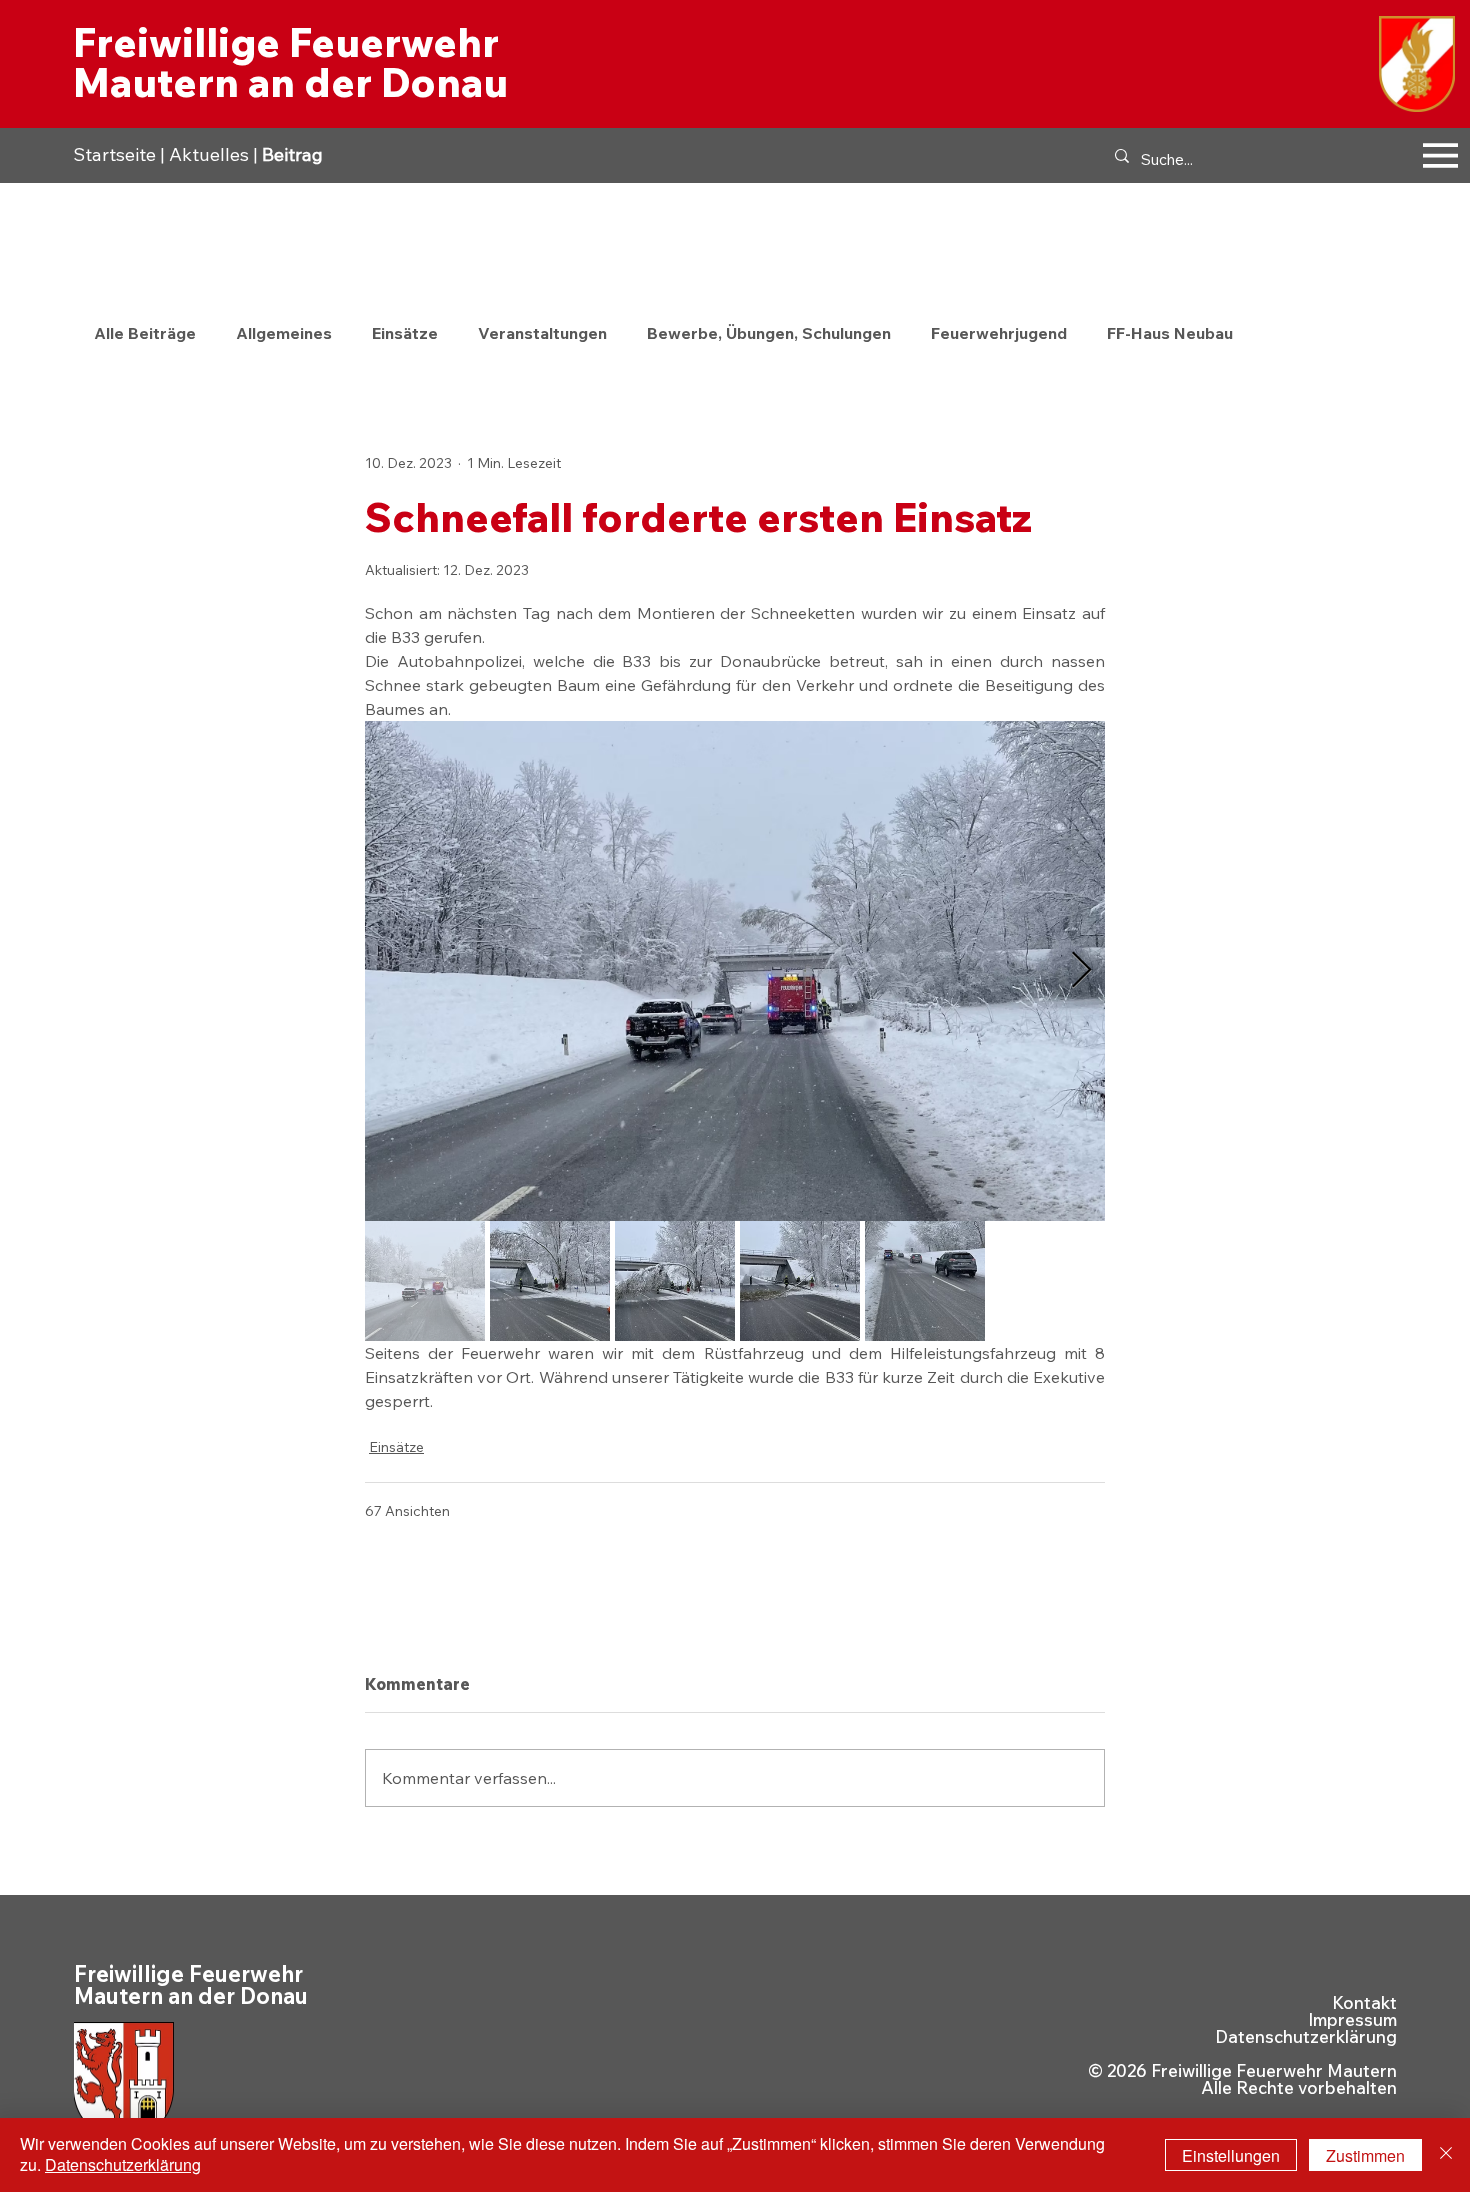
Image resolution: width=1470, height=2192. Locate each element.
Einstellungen (1231, 2155)
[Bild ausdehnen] (735, 971)
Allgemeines (284, 333)
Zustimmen (1365, 2155)
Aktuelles (209, 154)
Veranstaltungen (542, 333)
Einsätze (405, 333)
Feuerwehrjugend (999, 333)
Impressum (1352, 2019)
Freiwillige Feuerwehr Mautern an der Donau (290, 62)
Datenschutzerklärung (1306, 2036)
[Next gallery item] (1081, 970)
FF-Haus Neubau (1170, 333)
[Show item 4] (800, 1281)
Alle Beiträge (145, 333)
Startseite (114, 154)
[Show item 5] (925, 1281)
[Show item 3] (675, 1281)
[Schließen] (1446, 2155)
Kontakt (1364, 2002)
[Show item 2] (550, 1281)
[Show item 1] (425, 1281)
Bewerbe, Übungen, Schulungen (769, 333)
